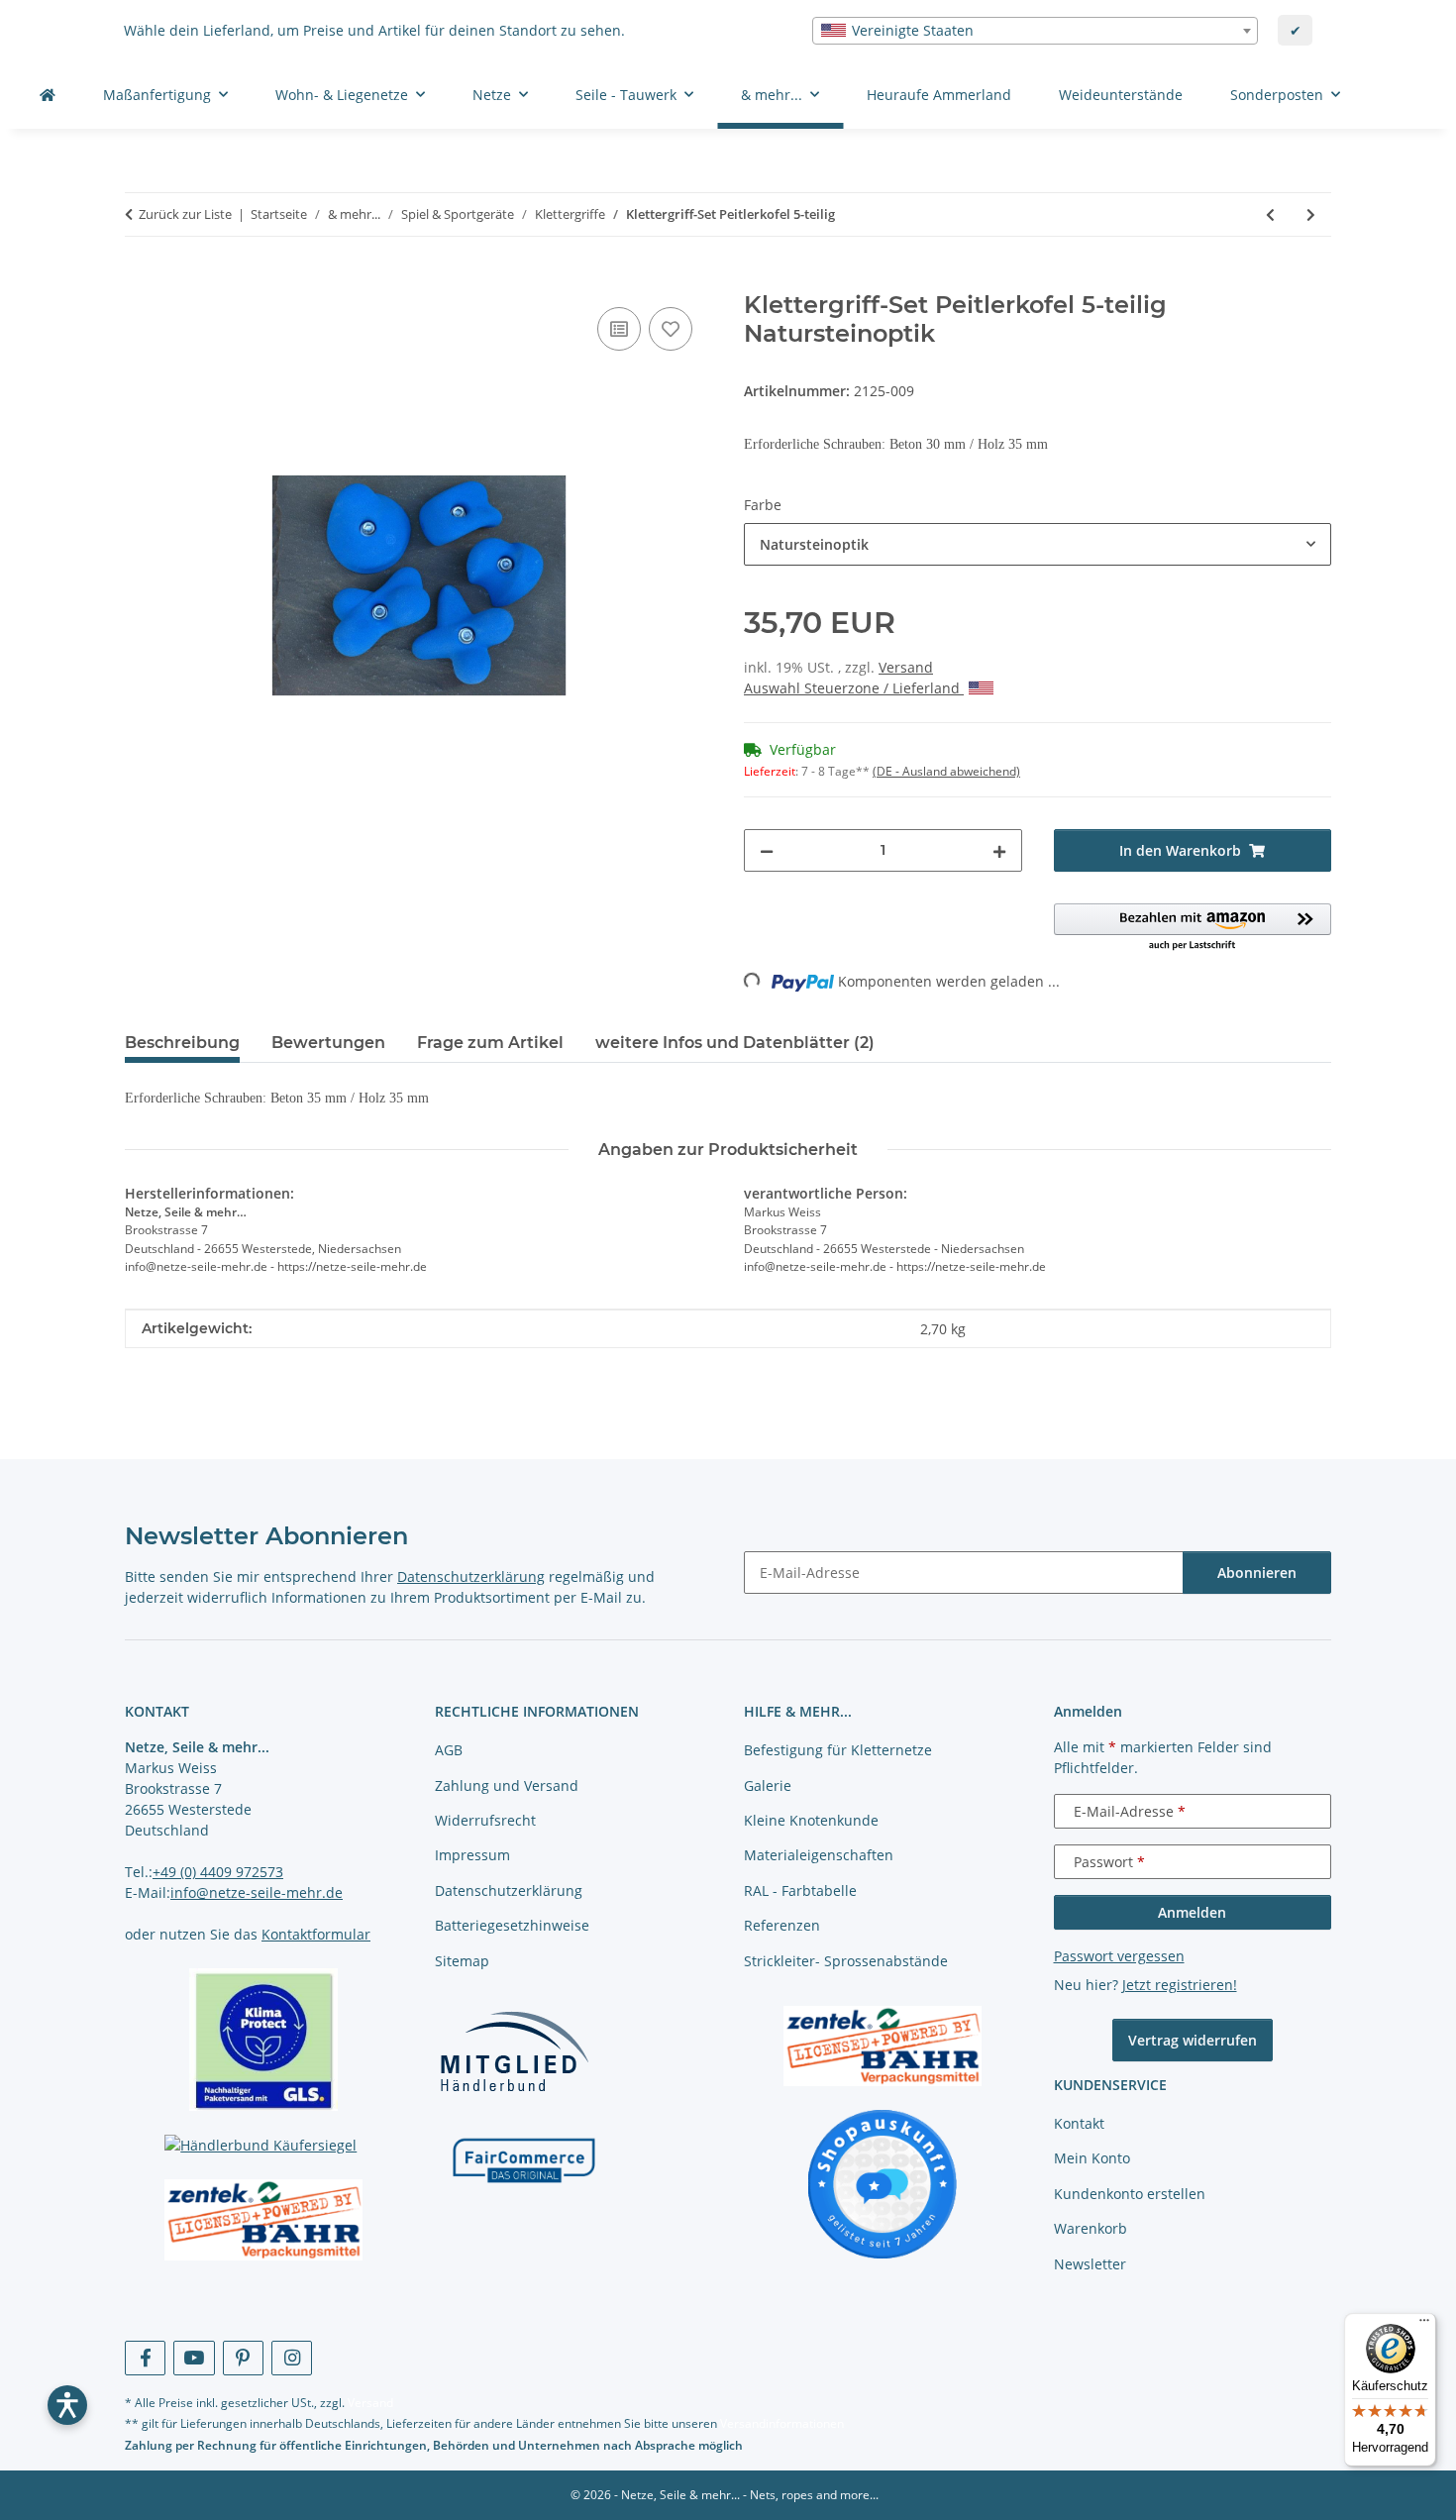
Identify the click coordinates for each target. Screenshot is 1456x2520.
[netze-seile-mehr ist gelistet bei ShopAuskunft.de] (883, 2183)
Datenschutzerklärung (471, 1576)
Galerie (768, 1785)
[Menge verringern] (767, 850)
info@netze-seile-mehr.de (257, 1892)
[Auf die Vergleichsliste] (619, 329)
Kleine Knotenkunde (811, 1820)
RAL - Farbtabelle (800, 1890)
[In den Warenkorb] (141, 280)
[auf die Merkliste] (671, 329)
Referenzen (782, 1925)
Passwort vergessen (1119, 1956)
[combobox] (1035, 31)
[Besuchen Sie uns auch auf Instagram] (292, 2358)
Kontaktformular (316, 1934)
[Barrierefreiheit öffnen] (67, 2405)
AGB (449, 1750)
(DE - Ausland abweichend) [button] (946, 771)
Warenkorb (1091, 2228)
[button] (1193, 928)
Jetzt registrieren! (1180, 1985)
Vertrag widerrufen (1193, 2040)
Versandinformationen (782, 2423)
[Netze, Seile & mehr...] (48, 95)
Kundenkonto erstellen (1130, 2194)
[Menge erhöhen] (999, 850)
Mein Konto (1092, 2158)
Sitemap (462, 1961)
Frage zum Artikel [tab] (490, 1043)
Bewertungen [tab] (328, 1043)
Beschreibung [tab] (182, 1043)
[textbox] (1035, 31)
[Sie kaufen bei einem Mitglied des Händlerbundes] (514, 2051)
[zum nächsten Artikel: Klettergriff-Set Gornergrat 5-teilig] (1311, 214)
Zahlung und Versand (507, 1785)
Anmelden (1192, 1912)
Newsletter (1090, 2264)
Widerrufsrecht (485, 1820)
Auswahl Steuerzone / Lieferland (854, 688)
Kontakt (1079, 2123)
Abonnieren (1257, 1573)
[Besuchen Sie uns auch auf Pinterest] (243, 2358)
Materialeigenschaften (819, 1855)
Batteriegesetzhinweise (512, 1925)
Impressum (472, 1855)
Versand (906, 667)
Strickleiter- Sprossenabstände (846, 1961)
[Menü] (1424, 2325)
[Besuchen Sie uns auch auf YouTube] (194, 2358)
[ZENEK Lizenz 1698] (264, 2220)
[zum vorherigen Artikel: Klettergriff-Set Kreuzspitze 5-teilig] (1270, 214)
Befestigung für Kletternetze (838, 1750)
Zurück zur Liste (185, 214)
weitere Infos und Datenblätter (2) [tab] (735, 1043)
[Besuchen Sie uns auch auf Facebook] (145, 2358)
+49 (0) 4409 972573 (218, 1872)
